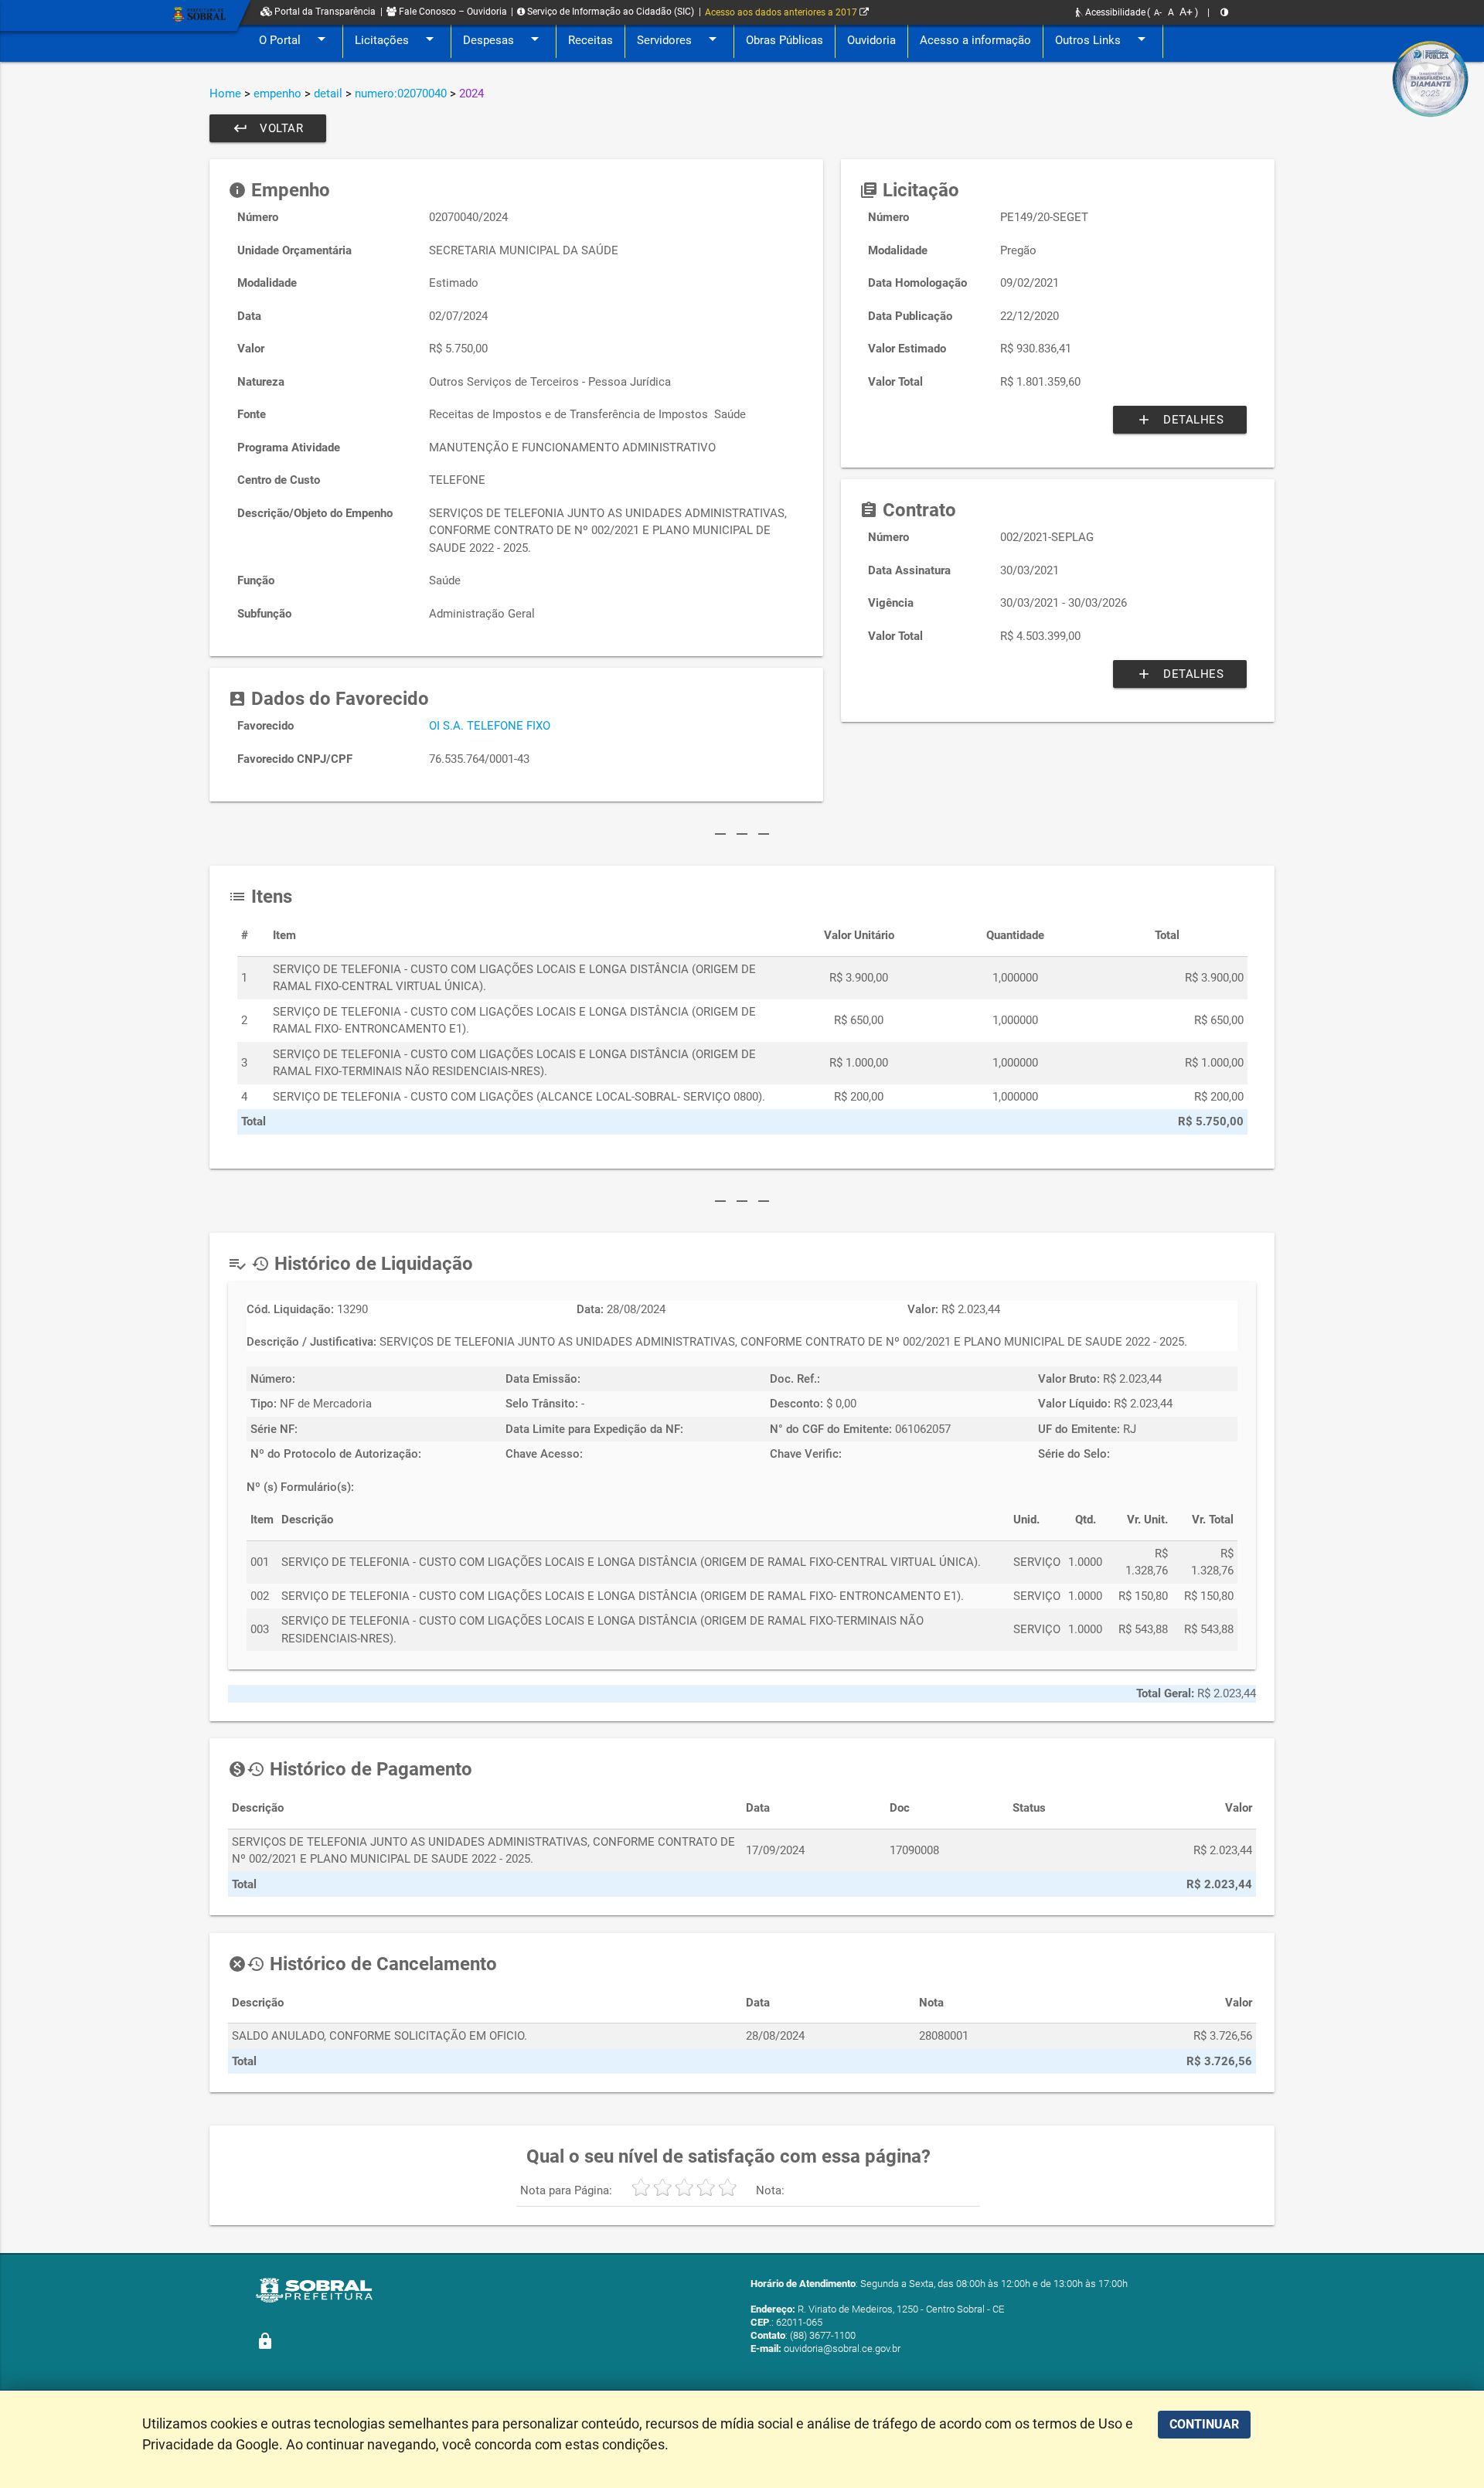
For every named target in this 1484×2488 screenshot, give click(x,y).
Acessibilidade (1114, 12)
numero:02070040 (401, 94)
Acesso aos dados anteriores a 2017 (782, 12)
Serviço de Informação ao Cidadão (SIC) (609, 12)
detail (328, 94)
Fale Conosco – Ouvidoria (452, 12)
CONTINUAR (1204, 2424)
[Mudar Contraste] (1224, 12)
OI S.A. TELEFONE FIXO (490, 726)
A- (1158, 13)
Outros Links (1103, 39)
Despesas (504, 39)
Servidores (679, 39)
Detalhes (1180, 420)
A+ (1186, 12)
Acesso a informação (975, 40)
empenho (277, 94)
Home (225, 94)
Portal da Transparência (324, 12)
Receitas (591, 40)
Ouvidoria (871, 40)
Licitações (397, 39)
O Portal (295, 39)
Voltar (268, 128)
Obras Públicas (785, 40)
